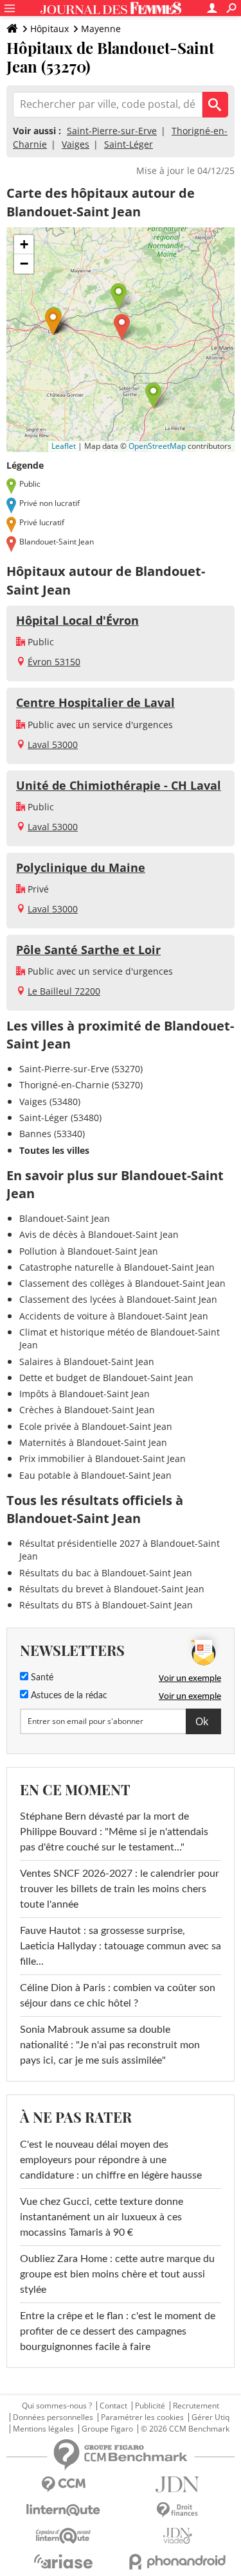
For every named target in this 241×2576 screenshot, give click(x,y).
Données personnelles (53, 2417)
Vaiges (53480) (50, 1101)
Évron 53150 (54, 662)
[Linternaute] (64, 2510)
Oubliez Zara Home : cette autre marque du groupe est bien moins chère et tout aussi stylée (117, 2274)
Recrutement (196, 2406)
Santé (41, 1678)
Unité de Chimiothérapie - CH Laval (119, 785)
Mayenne (101, 29)
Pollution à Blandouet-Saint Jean (89, 1251)
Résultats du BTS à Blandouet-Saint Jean (106, 1605)
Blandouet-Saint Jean (65, 1218)
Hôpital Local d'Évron (77, 620)
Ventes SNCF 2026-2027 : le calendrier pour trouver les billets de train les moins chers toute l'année (120, 1889)
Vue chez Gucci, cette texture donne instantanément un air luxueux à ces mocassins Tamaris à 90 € (102, 2217)
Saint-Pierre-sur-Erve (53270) (81, 1069)
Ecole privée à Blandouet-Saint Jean (96, 1426)
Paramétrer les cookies (142, 2417)
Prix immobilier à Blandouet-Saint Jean (103, 1458)
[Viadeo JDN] (178, 2536)
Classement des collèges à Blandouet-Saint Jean (122, 1283)
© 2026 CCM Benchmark (185, 2429)
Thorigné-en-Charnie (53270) (81, 1085)
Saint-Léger (129, 144)
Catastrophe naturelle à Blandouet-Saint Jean (117, 1267)
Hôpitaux (49, 29)
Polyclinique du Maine (81, 867)
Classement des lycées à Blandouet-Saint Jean (118, 1299)
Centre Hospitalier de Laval (95, 702)
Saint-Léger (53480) (60, 1118)
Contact (113, 2406)
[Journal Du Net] (178, 2485)
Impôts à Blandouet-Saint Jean (85, 1394)
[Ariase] (64, 2561)
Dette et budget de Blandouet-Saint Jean (106, 1378)
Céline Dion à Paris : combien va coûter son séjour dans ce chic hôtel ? (118, 1996)
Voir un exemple (190, 1678)
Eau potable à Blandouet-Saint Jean (95, 1475)
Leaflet (64, 446)
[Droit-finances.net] (178, 2510)
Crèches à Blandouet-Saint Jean (87, 1410)
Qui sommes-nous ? (57, 2406)
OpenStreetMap (157, 446)
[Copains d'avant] (64, 2536)
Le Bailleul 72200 (64, 991)
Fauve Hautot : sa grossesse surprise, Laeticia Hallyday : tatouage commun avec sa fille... (121, 1946)
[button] (122, 327)
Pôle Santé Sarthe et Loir (88, 950)
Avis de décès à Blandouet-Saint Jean (99, 1234)
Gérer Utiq (210, 2417)
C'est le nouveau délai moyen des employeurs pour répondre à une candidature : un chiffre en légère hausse (111, 2160)
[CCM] (64, 2485)
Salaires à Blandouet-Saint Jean (87, 1362)
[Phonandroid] (178, 2562)
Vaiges (76, 144)
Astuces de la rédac (68, 1696)
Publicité (150, 2406)
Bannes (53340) (52, 1134)
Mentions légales (43, 2429)
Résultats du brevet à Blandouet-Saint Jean (112, 1589)
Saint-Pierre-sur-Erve (112, 131)
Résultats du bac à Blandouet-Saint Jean (106, 1573)
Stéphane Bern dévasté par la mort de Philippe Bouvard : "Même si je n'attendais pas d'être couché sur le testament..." (114, 1832)
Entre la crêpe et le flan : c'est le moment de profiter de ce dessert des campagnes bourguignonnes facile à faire (118, 2331)
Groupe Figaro (107, 2429)
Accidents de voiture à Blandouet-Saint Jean (114, 1316)
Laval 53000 (53, 744)
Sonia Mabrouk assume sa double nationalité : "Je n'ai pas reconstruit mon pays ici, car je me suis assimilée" (110, 2045)
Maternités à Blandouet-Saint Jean (93, 1442)
